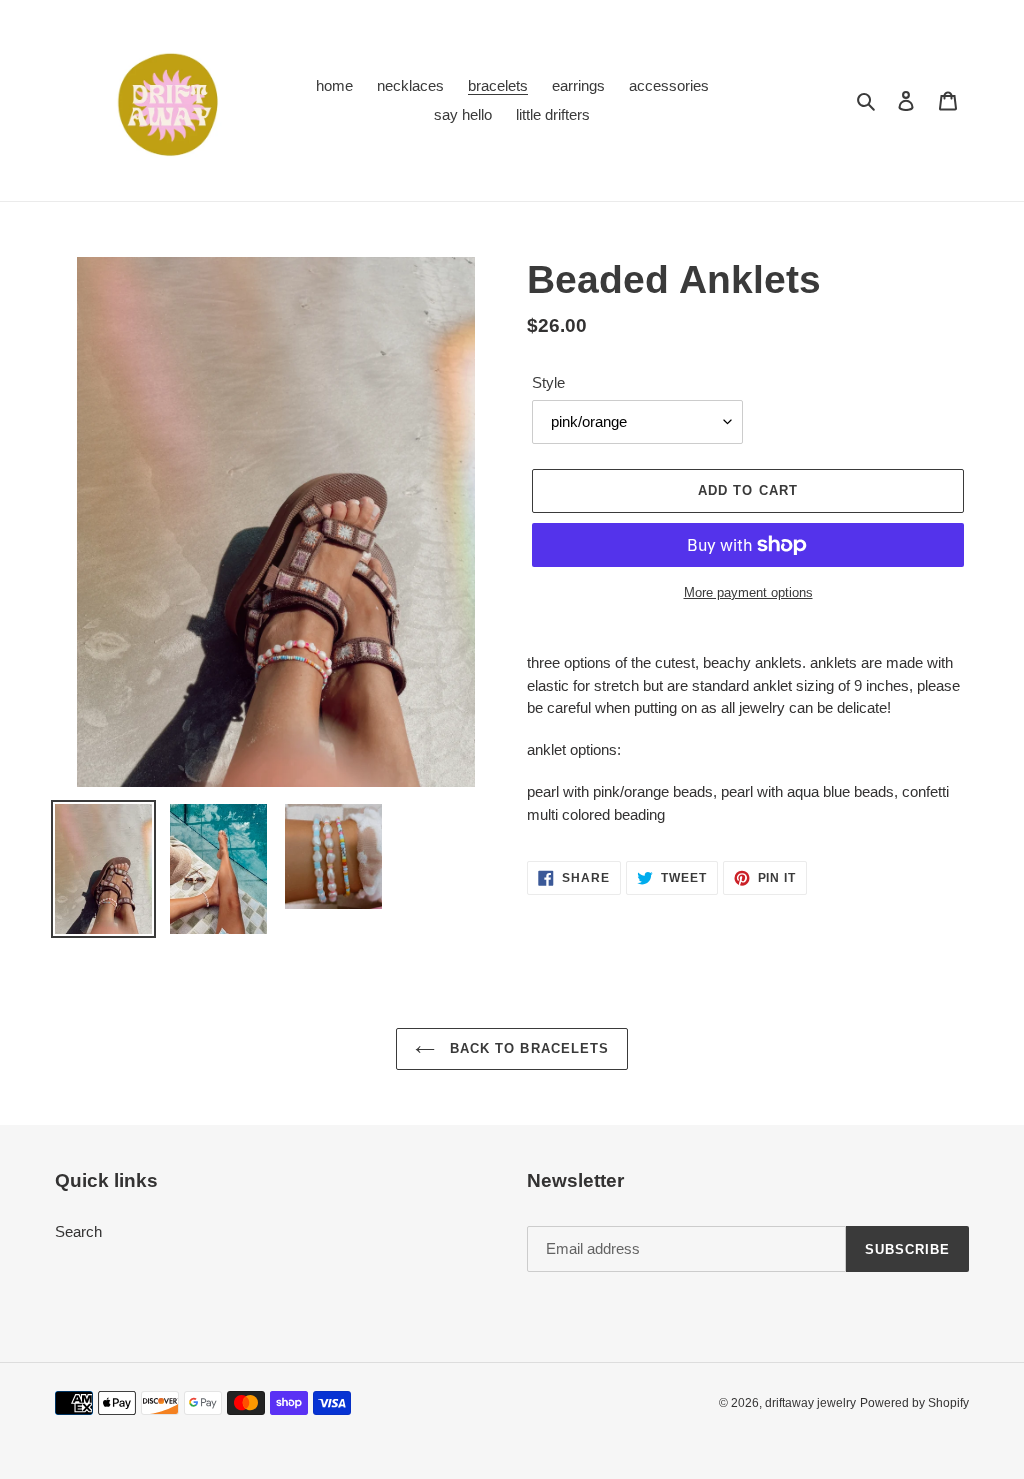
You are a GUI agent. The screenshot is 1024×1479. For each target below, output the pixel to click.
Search (78, 1231)
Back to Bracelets (527, 1048)
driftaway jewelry (810, 1403)
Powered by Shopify (914, 1403)
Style (548, 382)
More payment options (748, 592)
